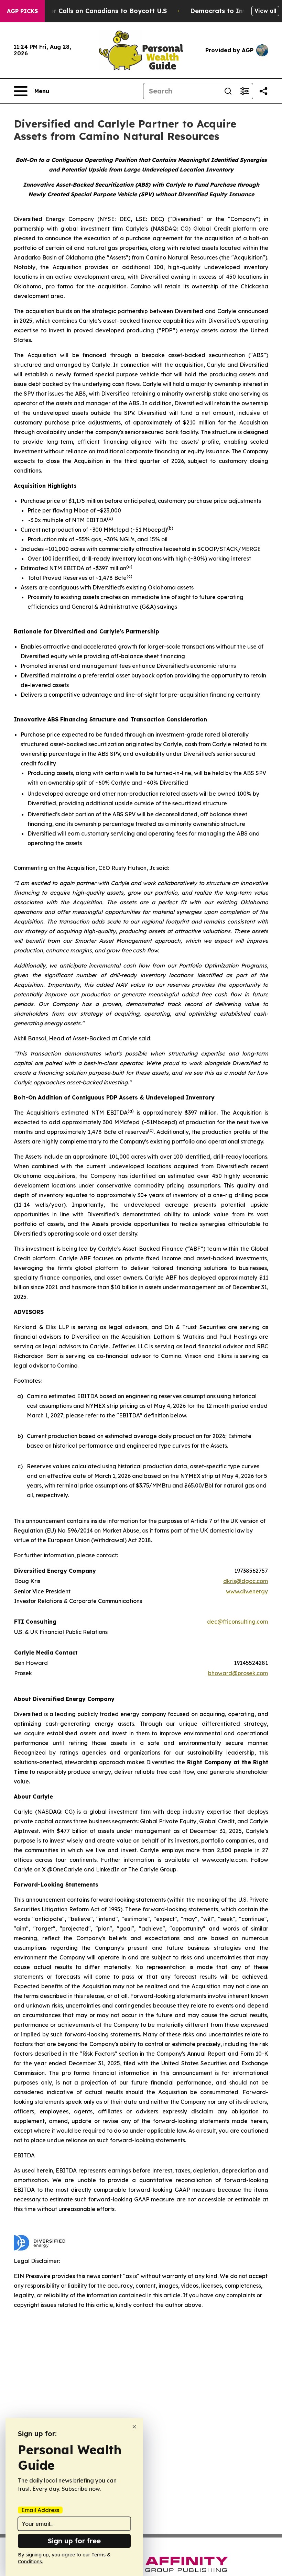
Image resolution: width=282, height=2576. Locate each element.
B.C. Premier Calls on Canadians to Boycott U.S (93, 11)
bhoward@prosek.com (238, 1673)
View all (265, 11)
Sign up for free (74, 2541)
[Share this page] (263, 91)
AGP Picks (22, 11)
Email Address (40, 2510)
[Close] (134, 2427)
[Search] (228, 91)
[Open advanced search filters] (245, 91)
